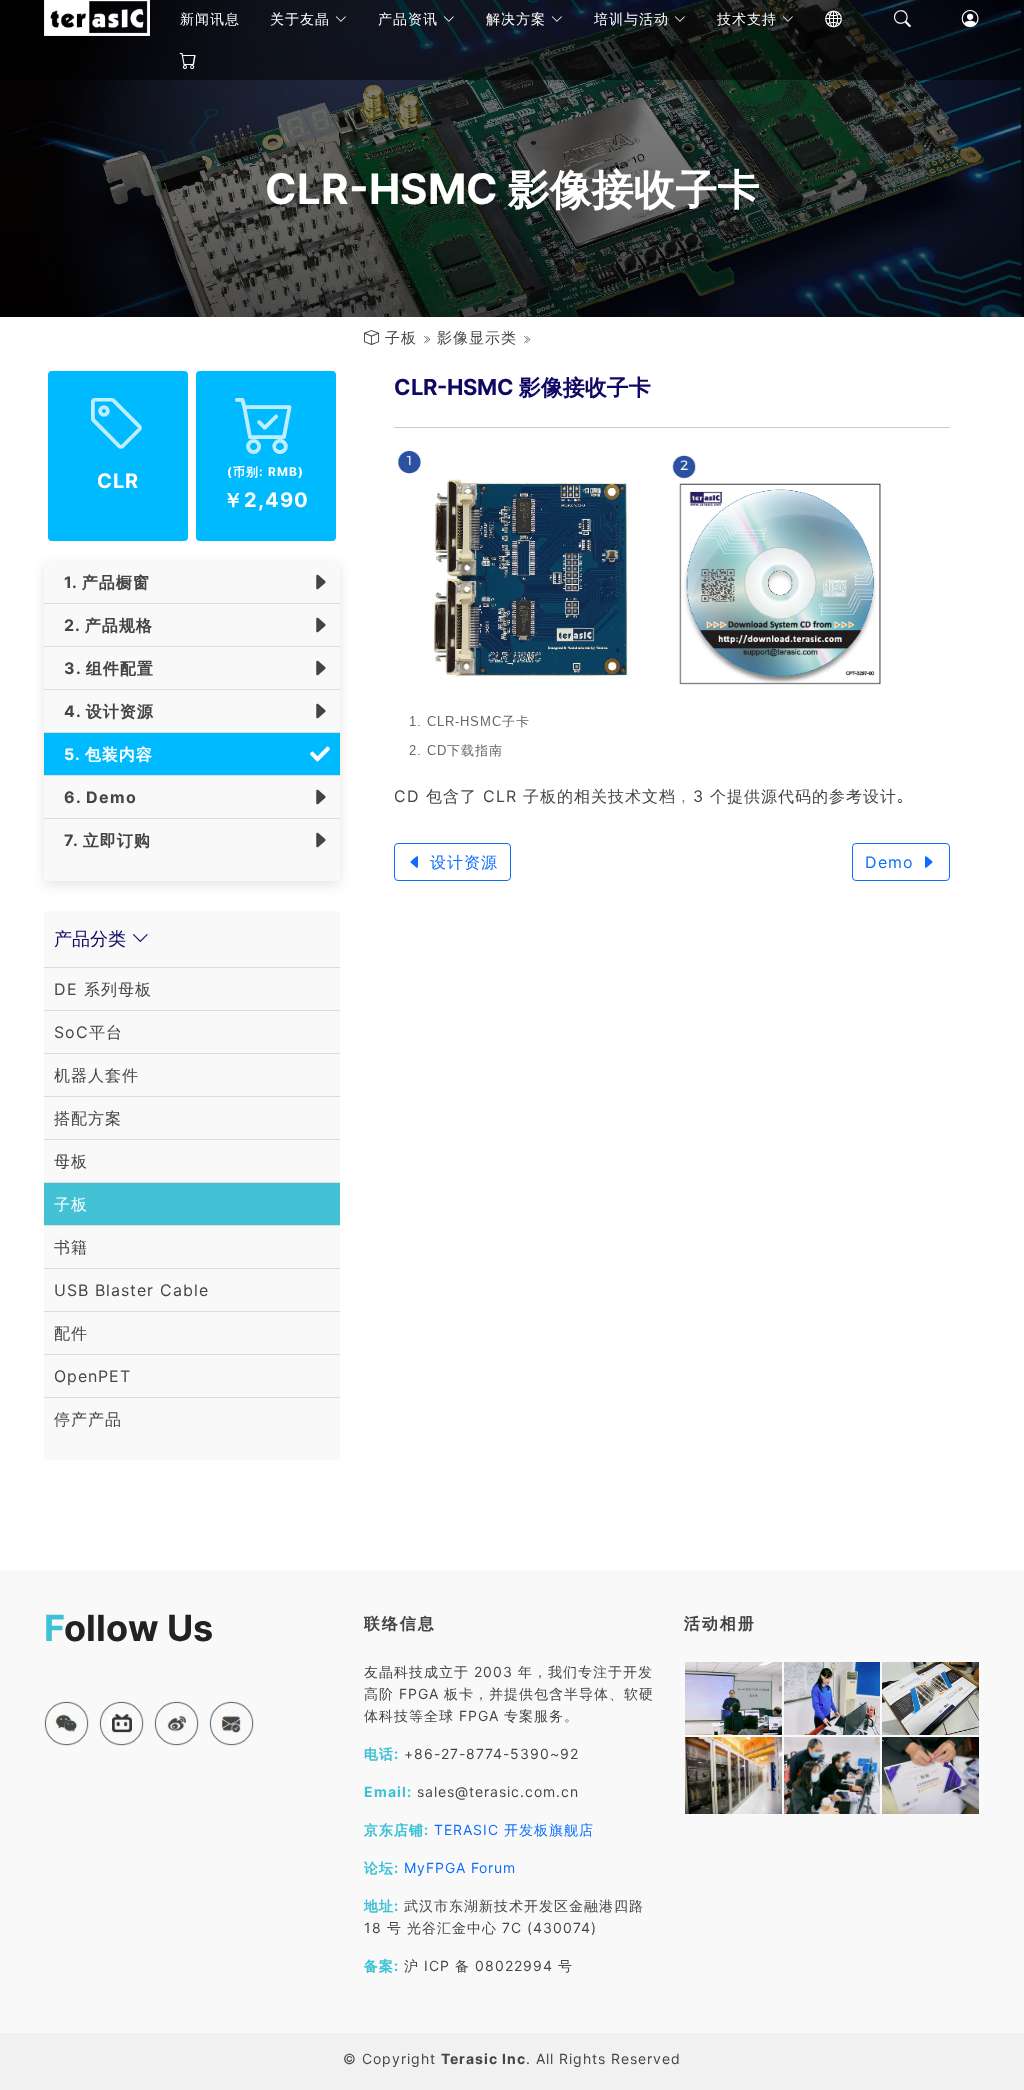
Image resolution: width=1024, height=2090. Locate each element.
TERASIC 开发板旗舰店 (514, 1829)
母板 (71, 1161)
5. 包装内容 (103, 754)
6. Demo (95, 797)
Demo (892, 862)
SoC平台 (88, 1032)
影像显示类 (477, 337)
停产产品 (88, 1419)
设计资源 (461, 862)
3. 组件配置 (104, 668)
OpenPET (92, 1376)
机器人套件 (96, 1075)
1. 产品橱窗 (102, 582)
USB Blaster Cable (131, 1290)
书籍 (71, 1247)
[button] (66, 1723)
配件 (71, 1333)
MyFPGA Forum (460, 1867)
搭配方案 (88, 1118)
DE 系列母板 (103, 989)
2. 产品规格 (103, 625)
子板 (401, 337)
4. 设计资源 (104, 711)
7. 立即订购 (102, 840)
